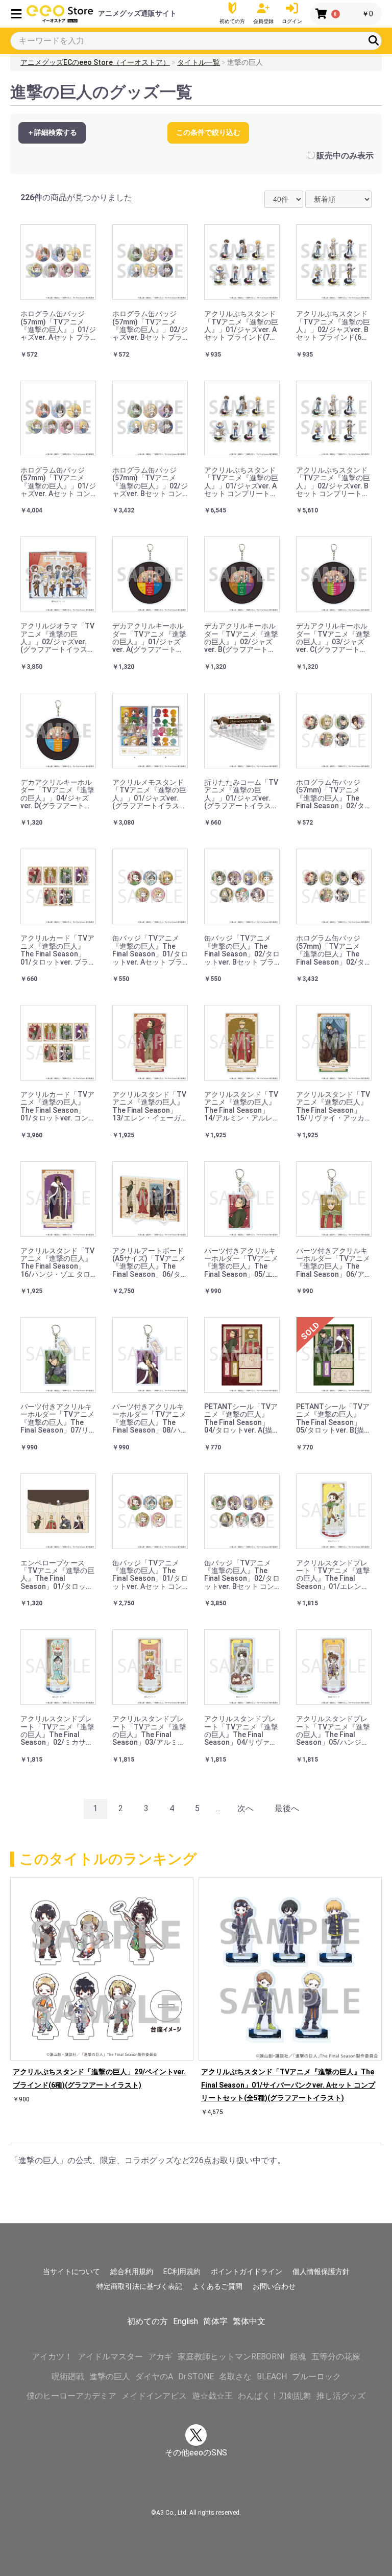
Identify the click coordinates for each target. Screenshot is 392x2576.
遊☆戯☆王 (212, 2396)
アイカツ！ (52, 2357)
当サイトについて (71, 2271)
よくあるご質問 (217, 2286)
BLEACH (272, 2376)
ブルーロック (316, 2376)
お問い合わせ (274, 2286)
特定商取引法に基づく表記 (139, 2286)
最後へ (287, 1808)
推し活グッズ (341, 2396)
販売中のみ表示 (345, 156)
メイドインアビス (154, 2396)
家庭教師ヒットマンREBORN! (231, 2357)
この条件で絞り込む (208, 132)
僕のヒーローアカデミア (71, 2396)
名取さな (235, 2376)
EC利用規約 (182, 2271)
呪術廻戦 (68, 2376)
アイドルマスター (110, 2357)
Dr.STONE (196, 2376)
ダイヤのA (154, 2376)
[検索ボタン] (374, 40)
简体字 (215, 2321)
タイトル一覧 (199, 62)
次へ (246, 1808)
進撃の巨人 (110, 2376)
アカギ (160, 2357)
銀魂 (298, 2357)
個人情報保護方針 (321, 2271)
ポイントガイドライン (247, 2271)
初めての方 (148, 2321)
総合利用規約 (132, 2271)
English (186, 2321)
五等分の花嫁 (336, 2357)
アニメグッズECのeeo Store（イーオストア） (95, 62)
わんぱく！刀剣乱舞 (275, 2396)
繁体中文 (249, 2321)
